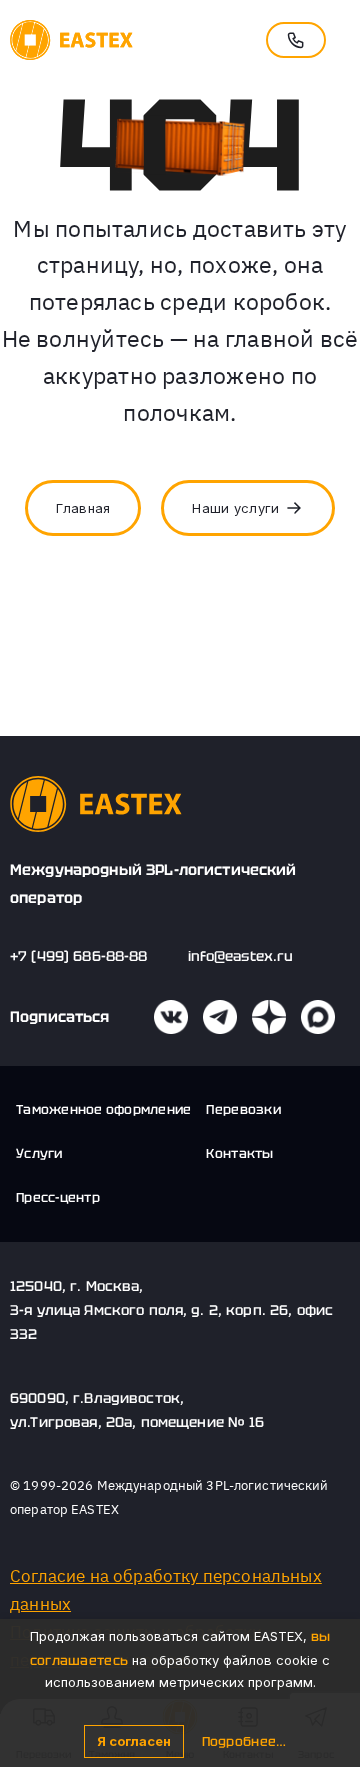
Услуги (39, 1153)
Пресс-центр (58, 1197)
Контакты (239, 1153)
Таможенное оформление (103, 1109)
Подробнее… (244, 1741)
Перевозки (243, 1109)
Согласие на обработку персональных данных (166, 1590)
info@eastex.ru (241, 956)
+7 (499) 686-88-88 (79, 956)
